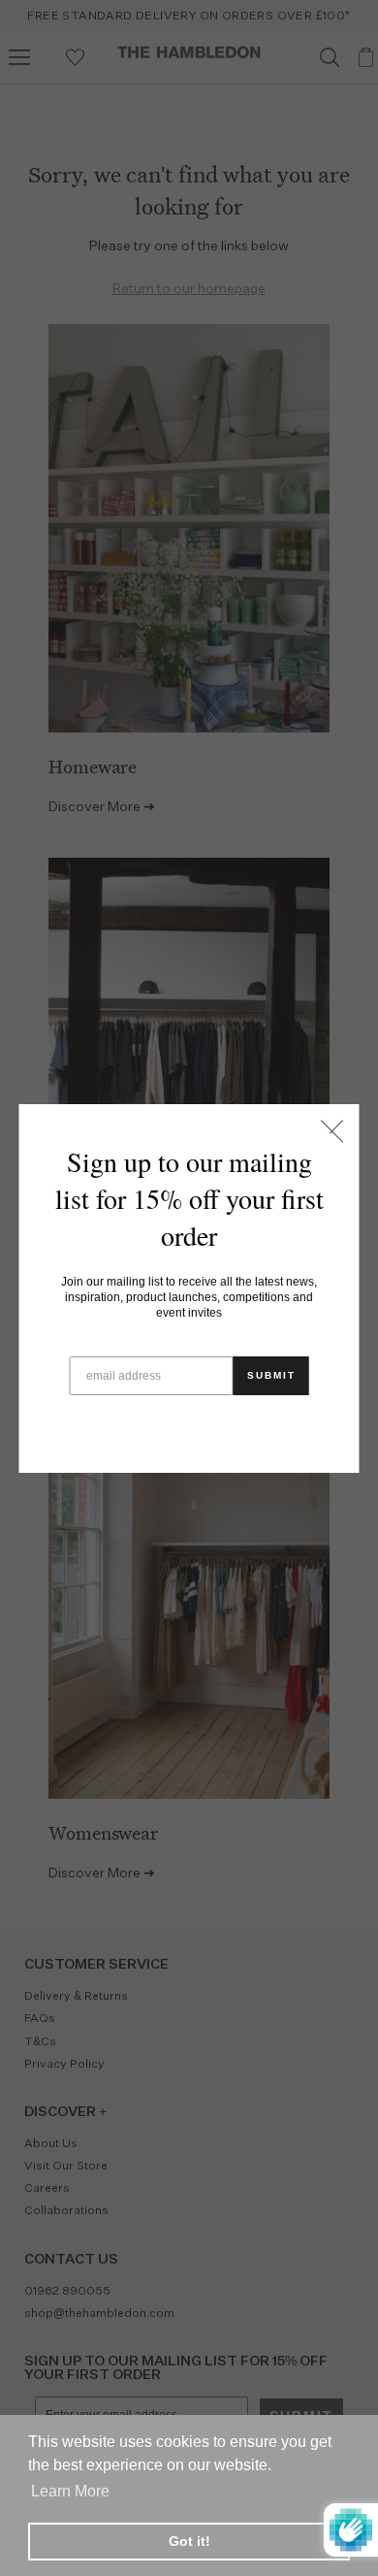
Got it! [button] (189, 2541)
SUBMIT (271, 1375)
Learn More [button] (70, 2491)
